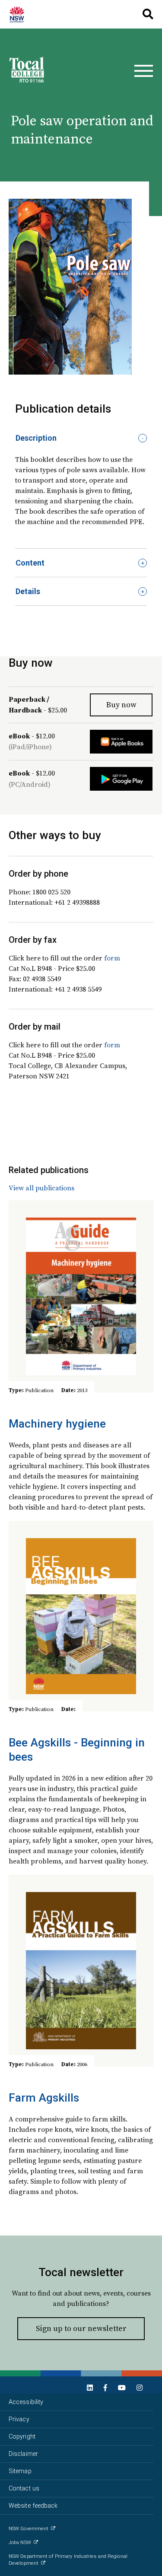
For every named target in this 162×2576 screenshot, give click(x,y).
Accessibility (26, 2402)
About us (21, 14)
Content (30, 563)
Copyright (22, 2437)
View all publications (41, 1188)
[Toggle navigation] (144, 71)
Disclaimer (23, 2454)
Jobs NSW (20, 2543)
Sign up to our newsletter (81, 2328)
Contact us (24, 2489)
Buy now (121, 704)
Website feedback (33, 2506)
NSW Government (29, 2529)
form (112, 958)
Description (36, 438)
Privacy (19, 2419)
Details (28, 591)
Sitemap (20, 2471)
